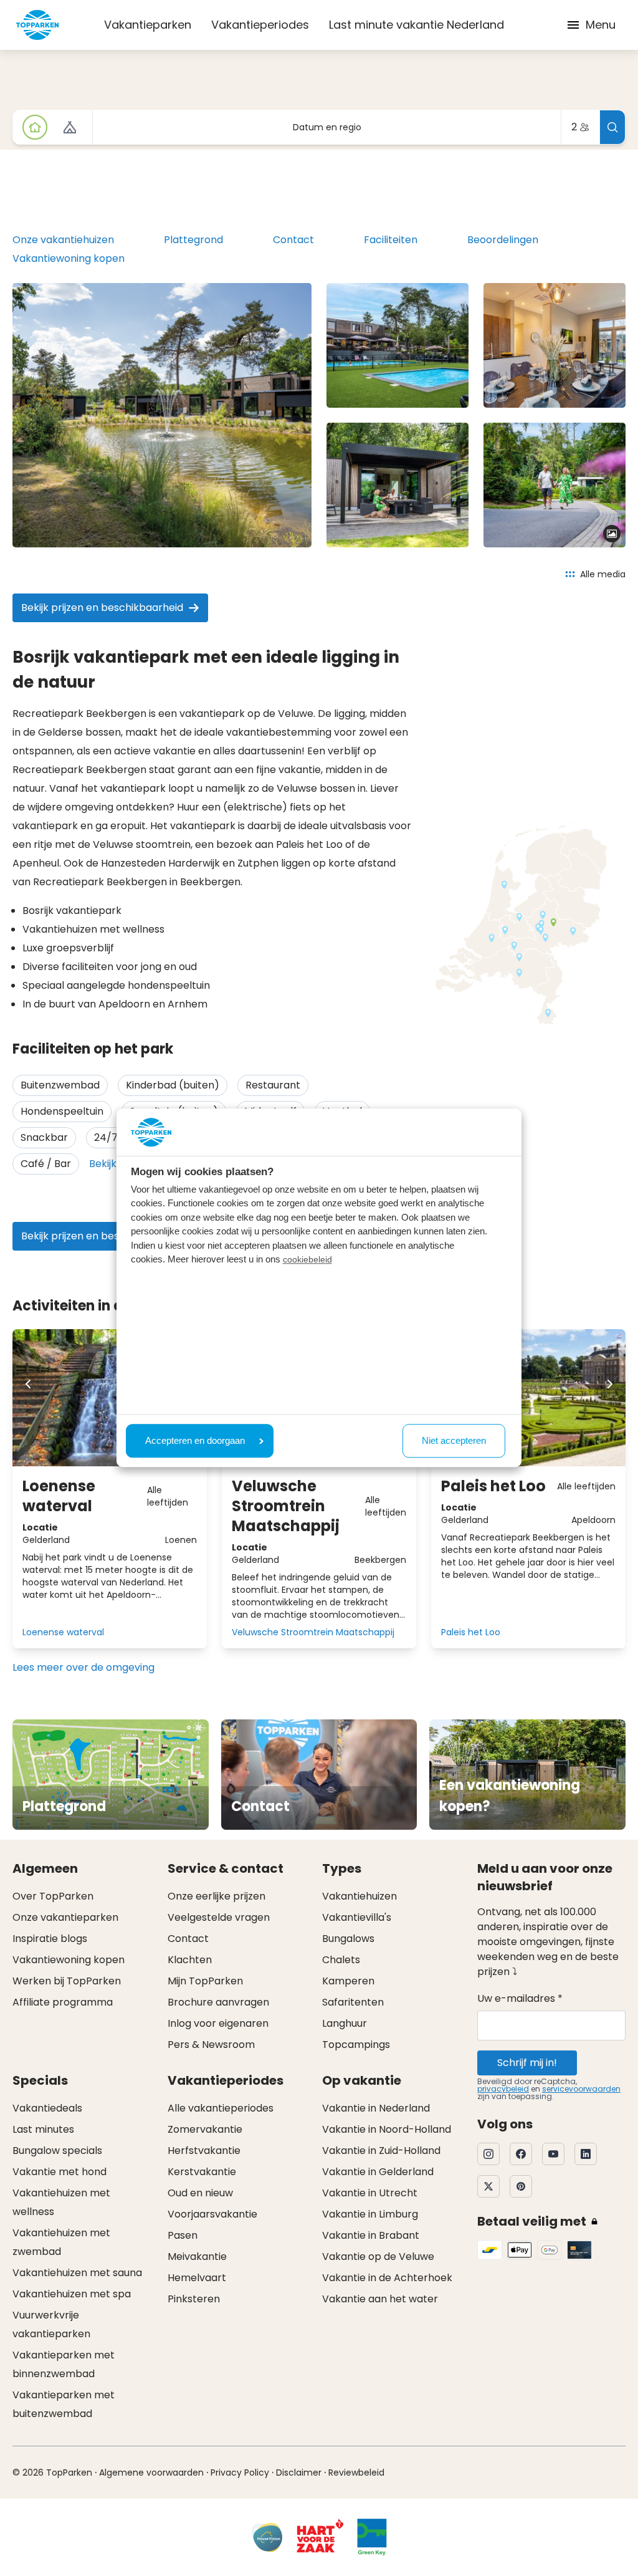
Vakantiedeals (47, 2108)
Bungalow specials (57, 2151)
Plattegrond (193, 240)
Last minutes (43, 2129)
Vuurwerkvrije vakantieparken (51, 2324)
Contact (293, 240)
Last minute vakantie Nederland (417, 25)
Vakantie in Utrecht (370, 2193)
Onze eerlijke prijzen (217, 1896)
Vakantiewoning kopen (69, 258)
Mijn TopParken (205, 1981)
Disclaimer (299, 2473)
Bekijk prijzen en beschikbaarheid (102, 608)
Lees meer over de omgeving (83, 1667)
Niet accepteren (454, 1440)
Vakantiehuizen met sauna (77, 2273)
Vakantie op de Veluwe (378, 2256)
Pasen (183, 2235)
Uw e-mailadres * (520, 1998)
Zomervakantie (205, 2129)
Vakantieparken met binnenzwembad (64, 2364)
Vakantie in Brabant (371, 2235)
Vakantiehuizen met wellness (61, 2202)
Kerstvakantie (202, 2172)
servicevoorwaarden (581, 2089)
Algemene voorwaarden (151, 2473)
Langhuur (345, 2023)
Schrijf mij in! (527, 2063)
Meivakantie (197, 2256)
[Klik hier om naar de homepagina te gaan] (37, 25)
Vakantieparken (148, 25)
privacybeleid (503, 2089)
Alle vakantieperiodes (221, 2108)
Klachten (190, 1960)
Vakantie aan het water (380, 2299)
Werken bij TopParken (67, 1981)
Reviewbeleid (356, 2473)
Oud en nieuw (200, 2193)
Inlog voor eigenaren (218, 2023)
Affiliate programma (63, 2002)
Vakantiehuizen (359, 1896)
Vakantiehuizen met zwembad (61, 2242)
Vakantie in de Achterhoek (387, 2278)
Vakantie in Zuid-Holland (381, 2151)
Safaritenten (353, 2002)
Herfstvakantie (204, 2151)
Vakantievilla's (357, 1917)
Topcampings (356, 2045)
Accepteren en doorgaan (195, 1440)
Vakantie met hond (60, 2172)
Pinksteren (194, 2299)
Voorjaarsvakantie (212, 2214)
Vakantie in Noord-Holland (387, 2129)
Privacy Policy (240, 2473)
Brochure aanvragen (218, 2002)
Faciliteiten (391, 240)
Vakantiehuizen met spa (72, 2294)
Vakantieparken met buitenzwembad (64, 2404)
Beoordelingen (503, 240)
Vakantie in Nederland (376, 2108)
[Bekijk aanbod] (70, 127)
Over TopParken (53, 1896)
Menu (601, 25)
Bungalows (348, 1939)
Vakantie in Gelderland (378, 2172)
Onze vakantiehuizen (63, 240)
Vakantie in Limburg (370, 2214)
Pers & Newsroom (211, 2045)
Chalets (341, 1960)
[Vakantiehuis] (35, 127)
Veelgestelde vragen (219, 1917)
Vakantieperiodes (260, 25)
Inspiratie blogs (50, 1939)
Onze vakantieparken (65, 1917)
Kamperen (348, 1981)
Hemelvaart (197, 2278)
